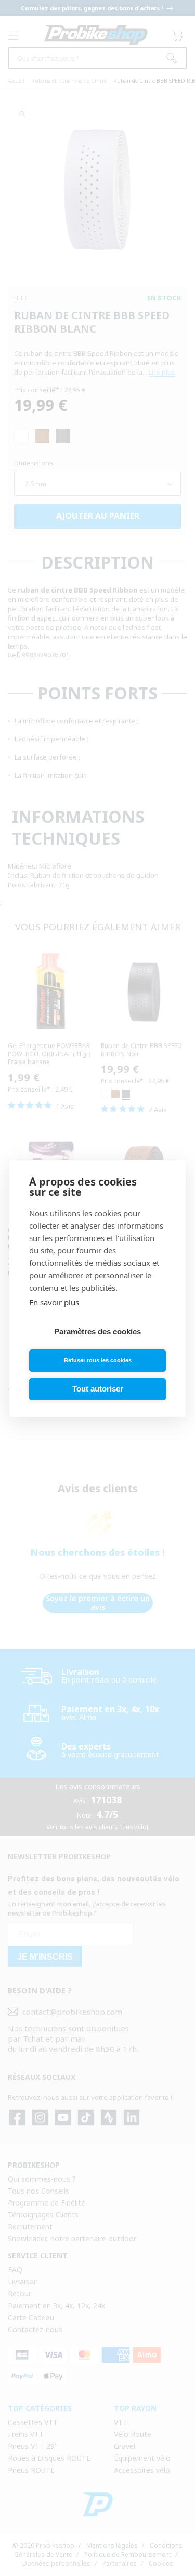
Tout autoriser (98, 1389)
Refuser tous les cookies (98, 1360)
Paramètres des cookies (97, 1332)
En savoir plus (54, 1302)
